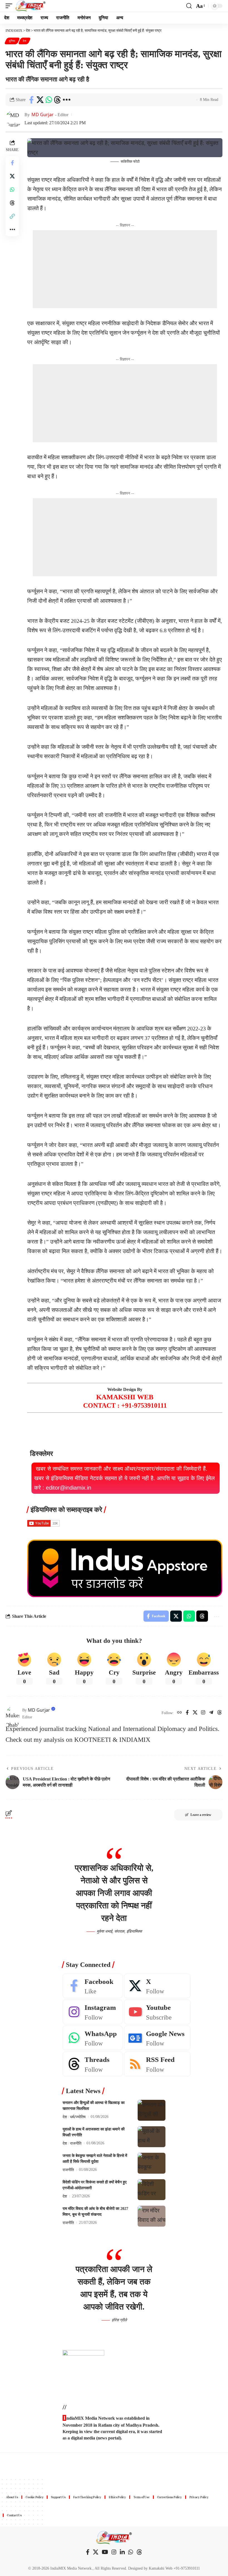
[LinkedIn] (122, 2552)
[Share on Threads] (57, 100)
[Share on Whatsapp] (49, 100)
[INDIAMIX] (30, 6)
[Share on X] (40, 100)
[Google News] (157, 2038)
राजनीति (76, 2143)
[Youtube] (157, 2012)
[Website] (179, 1713)
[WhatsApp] (93, 2038)
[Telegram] (211, 1713)
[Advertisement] (125, 269)
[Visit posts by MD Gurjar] (13, 1713)
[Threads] (220, 1713)
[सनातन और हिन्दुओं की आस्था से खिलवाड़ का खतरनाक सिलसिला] (152, 2110)
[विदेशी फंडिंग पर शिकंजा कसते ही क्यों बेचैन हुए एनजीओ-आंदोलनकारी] (152, 2190)
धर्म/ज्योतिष (78, 2117)
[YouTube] (105, 2552)
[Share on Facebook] (31, 100)
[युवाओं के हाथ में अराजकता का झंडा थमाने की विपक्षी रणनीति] (152, 2137)
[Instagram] (203, 1713)
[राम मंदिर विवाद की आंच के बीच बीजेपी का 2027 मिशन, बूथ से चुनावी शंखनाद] (152, 2216)
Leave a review (201, 1815)
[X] (195, 1713)
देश (24, 41)
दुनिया (12, 41)
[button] (10, 6)
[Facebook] (187, 1713)
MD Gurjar (43, 115)
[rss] (157, 2064)
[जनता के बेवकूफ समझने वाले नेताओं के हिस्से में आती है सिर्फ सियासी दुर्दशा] (152, 2163)
